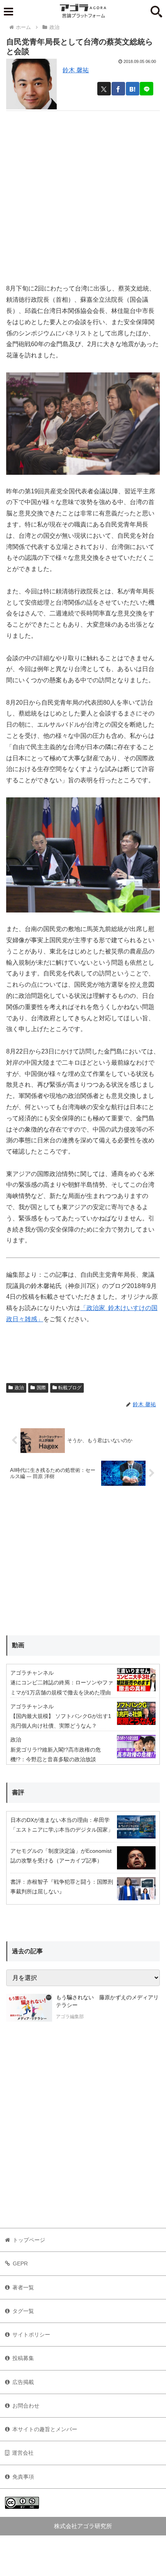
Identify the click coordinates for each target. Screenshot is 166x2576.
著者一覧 (23, 2287)
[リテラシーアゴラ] (29, 2008)
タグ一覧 (23, 2311)
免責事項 (23, 2477)
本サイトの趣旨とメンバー (45, 2429)
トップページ (29, 2240)
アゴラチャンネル (32, 1673)
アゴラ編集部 (70, 2017)
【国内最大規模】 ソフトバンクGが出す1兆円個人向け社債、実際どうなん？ (61, 1721)
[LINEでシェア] (147, 89)
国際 (41, 1388)
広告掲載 (23, 2382)
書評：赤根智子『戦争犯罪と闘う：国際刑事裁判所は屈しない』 (62, 1887)
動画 (18, 1645)
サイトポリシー (31, 2335)
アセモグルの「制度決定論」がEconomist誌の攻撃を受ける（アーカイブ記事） (61, 1856)
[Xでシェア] (104, 89)
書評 (18, 1792)
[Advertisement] (83, 194)
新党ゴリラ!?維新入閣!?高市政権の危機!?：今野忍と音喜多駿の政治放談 (56, 1754)
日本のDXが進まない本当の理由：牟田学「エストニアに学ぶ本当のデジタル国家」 (62, 1825)
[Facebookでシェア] (118, 89)
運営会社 (23, 2453)
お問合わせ (26, 2406)
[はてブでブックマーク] (133, 89)
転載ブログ (70, 1388)
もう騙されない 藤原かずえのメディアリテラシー (107, 2001)
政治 (19, 1388)
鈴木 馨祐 (76, 70)
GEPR (20, 2263)
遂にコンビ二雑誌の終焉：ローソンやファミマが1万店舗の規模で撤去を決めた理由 (62, 1687)
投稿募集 (23, 2358)
